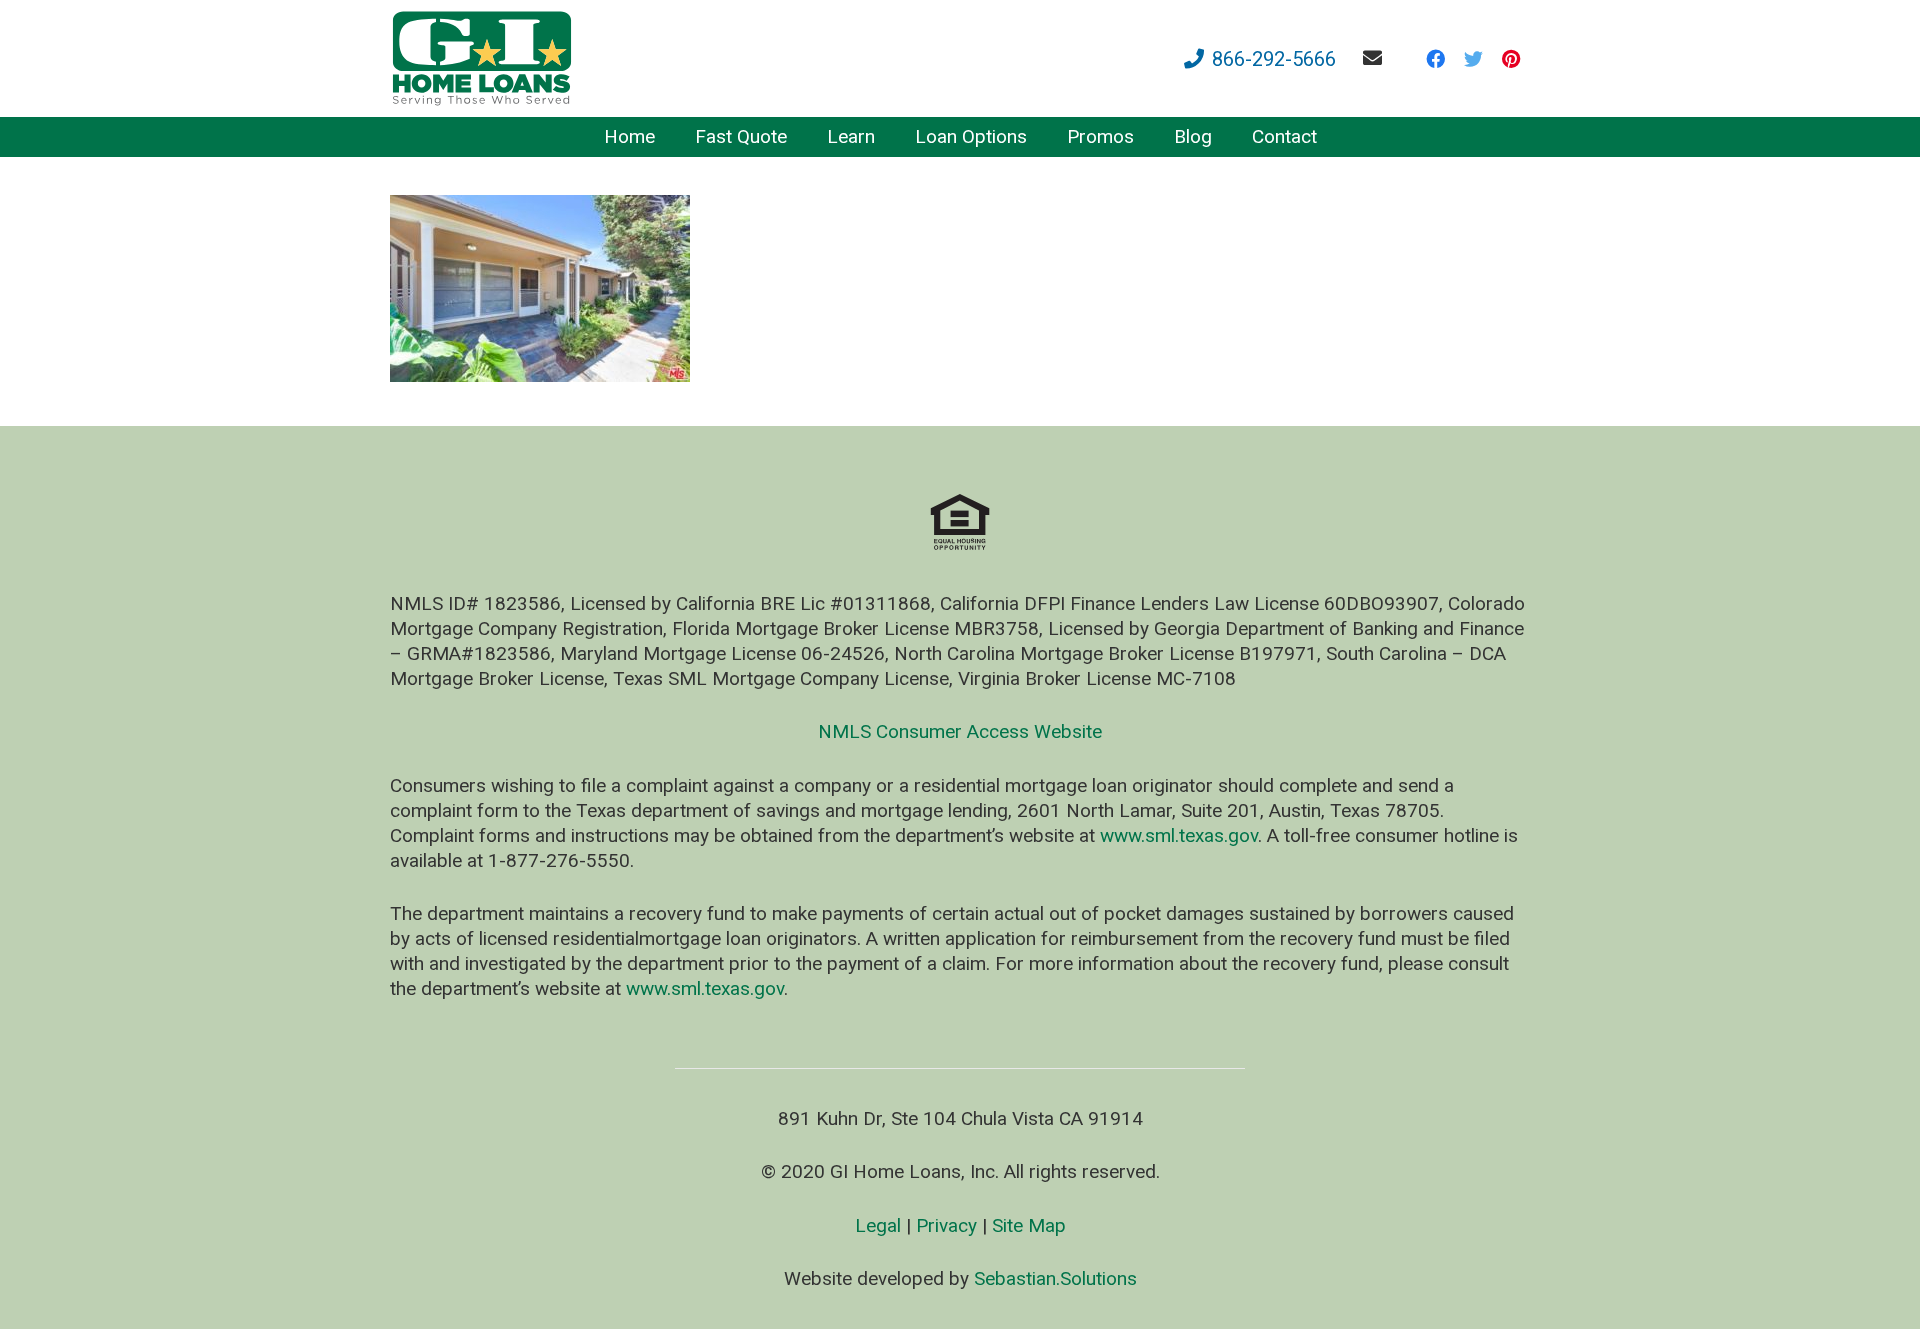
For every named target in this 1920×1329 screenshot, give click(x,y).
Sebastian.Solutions (1055, 1278)
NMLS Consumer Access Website (960, 731)
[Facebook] (1435, 59)
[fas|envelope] (1376, 57)
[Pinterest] (1511, 59)
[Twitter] (1473, 59)
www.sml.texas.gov (1179, 835)
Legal (878, 1225)
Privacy (946, 1225)
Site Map (1029, 1225)
